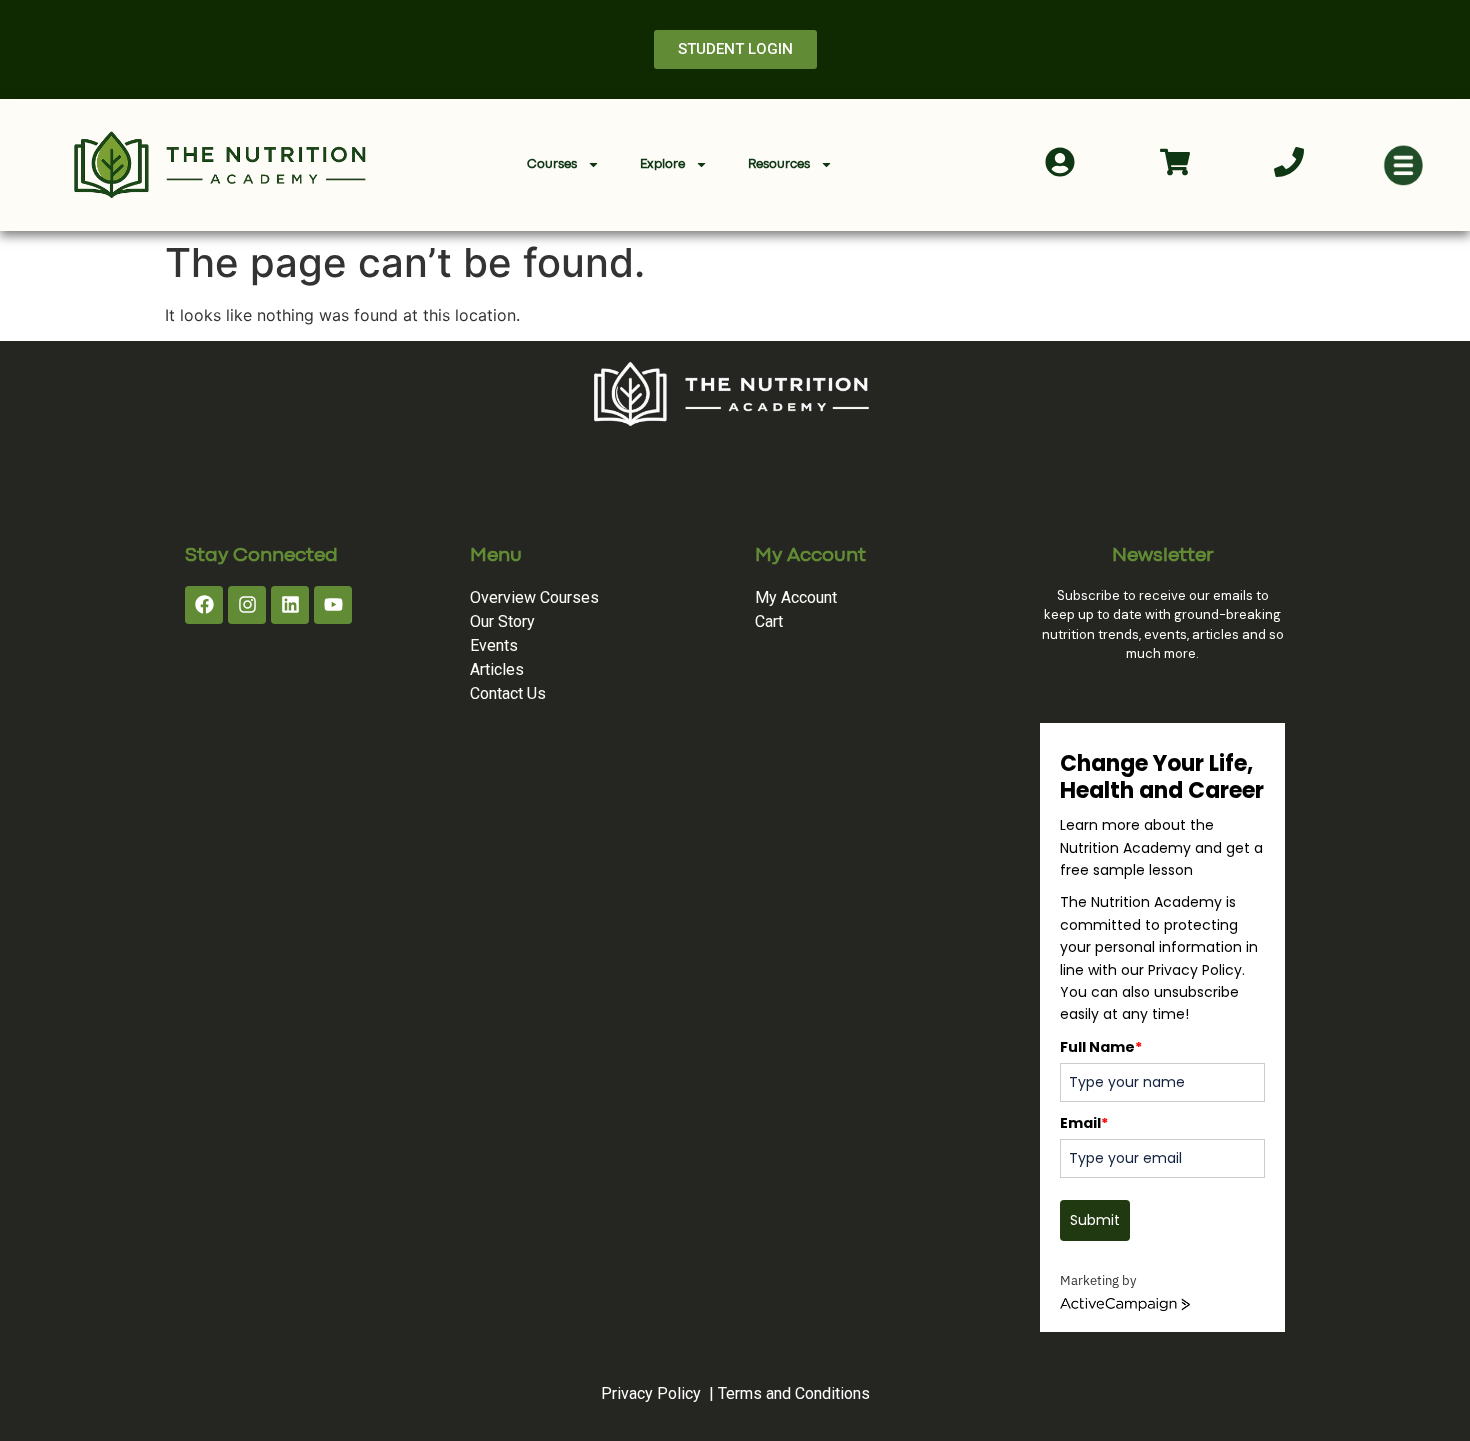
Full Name (1101, 1047)
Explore (662, 164)
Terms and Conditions (794, 1393)
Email (1084, 1123)
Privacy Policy (651, 1393)
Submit (1095, 1220)
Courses (552, 164)
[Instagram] (247, 605)
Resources (779, 164)
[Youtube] (333, 605)
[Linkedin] (290, 605)
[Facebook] (204, 605)
